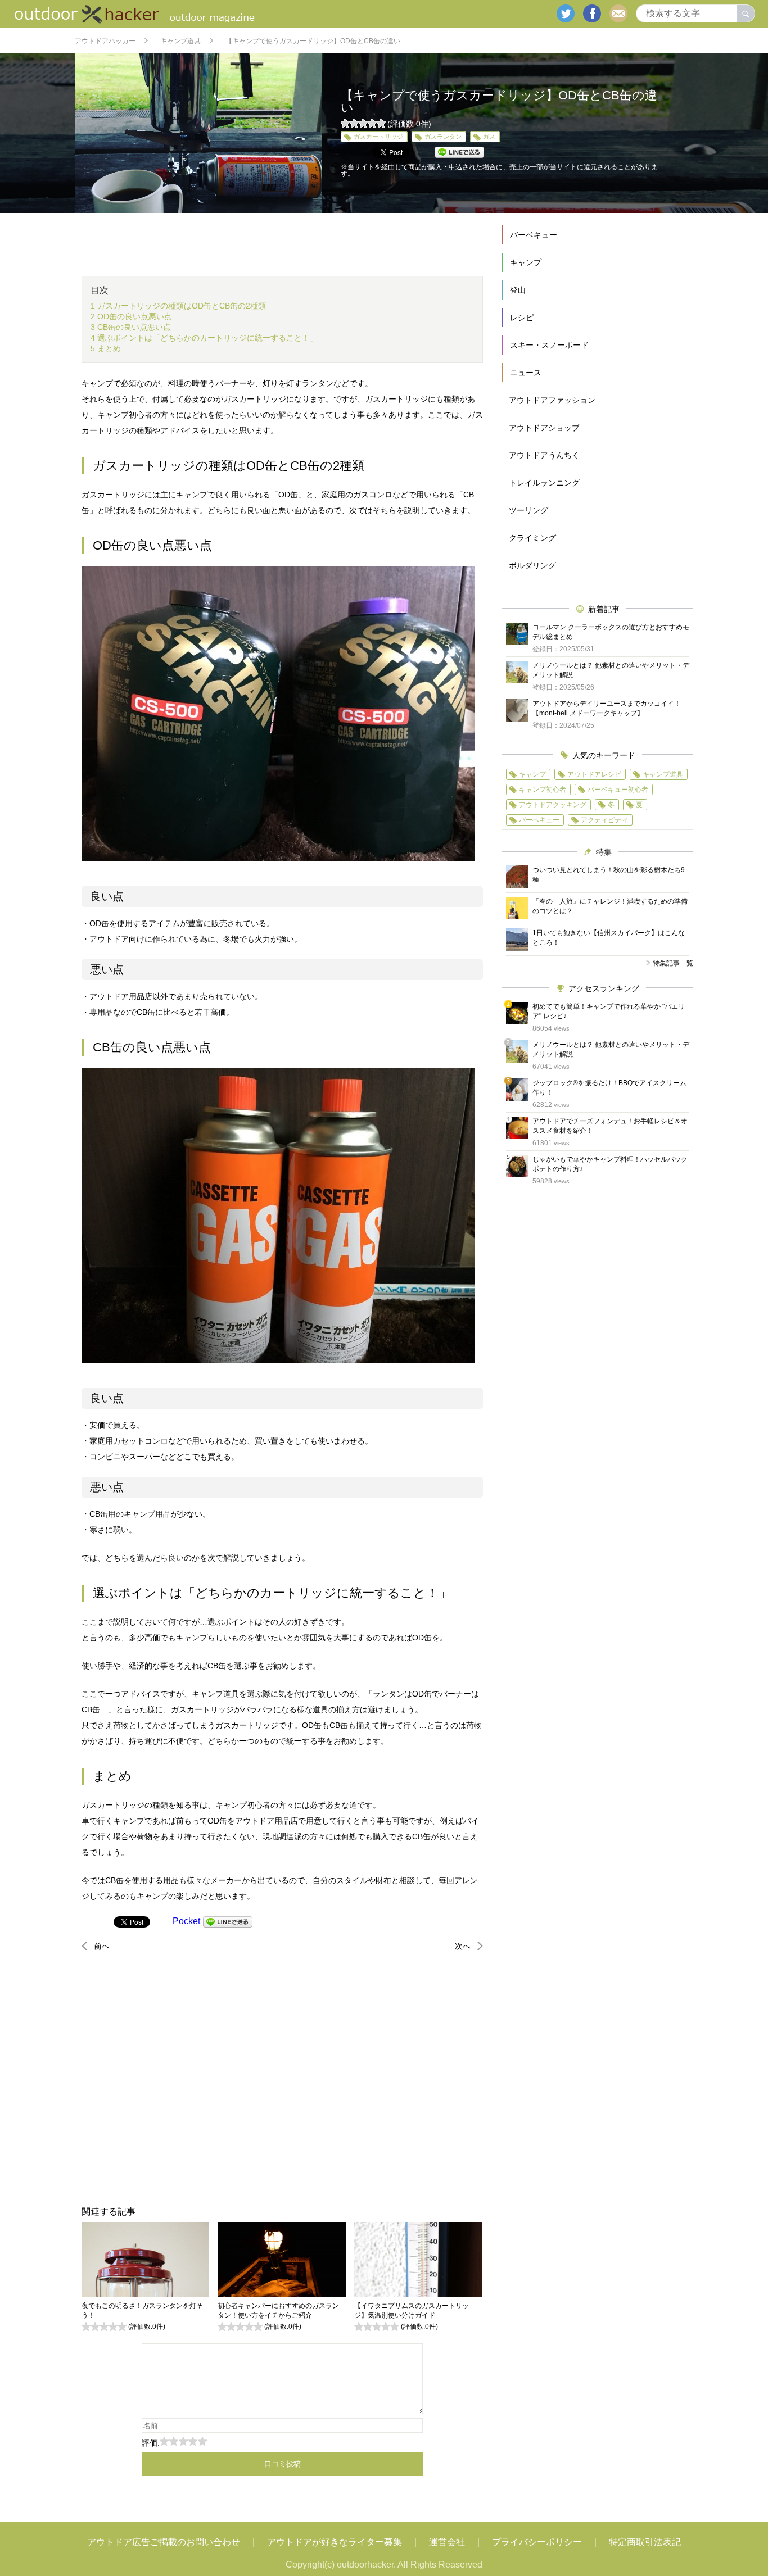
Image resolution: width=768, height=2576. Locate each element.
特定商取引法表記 (645, 2542)
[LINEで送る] (228, 1921)
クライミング (532, 538)
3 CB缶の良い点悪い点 (131, 327)
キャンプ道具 (663, 774)
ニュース (526, 373)
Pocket (186, 1921)
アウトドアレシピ (594, 774)
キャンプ (526, 262)
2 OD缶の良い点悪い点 (131, 316)
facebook (592, 13)
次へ (463, 1946)
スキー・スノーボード (549, 345)
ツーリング (528, 510)
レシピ (522, 318)
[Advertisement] (282, 2079)
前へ (102, 1946)
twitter (566, 13)
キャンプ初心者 (543, 790)
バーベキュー (534, 235)
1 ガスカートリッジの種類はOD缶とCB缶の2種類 (178, 306)
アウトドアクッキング (553, 805)
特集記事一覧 (673, 963)
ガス (489, 137)
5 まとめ (106, 348)
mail (618, 13)
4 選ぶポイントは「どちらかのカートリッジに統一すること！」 (204, 338)
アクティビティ (604, 820)
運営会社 (447, 2542)
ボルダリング (532, 565)
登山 (518, 290)
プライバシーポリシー (537, 2542)
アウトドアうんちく (544, 455)
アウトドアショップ (544, 428)
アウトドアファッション (552, 400)
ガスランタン (443, 137)
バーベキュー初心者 (618, 790)
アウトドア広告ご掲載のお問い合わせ (164, 2542)
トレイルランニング (544, 483)
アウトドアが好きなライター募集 (335, 2542)
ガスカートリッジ (378, 137)
